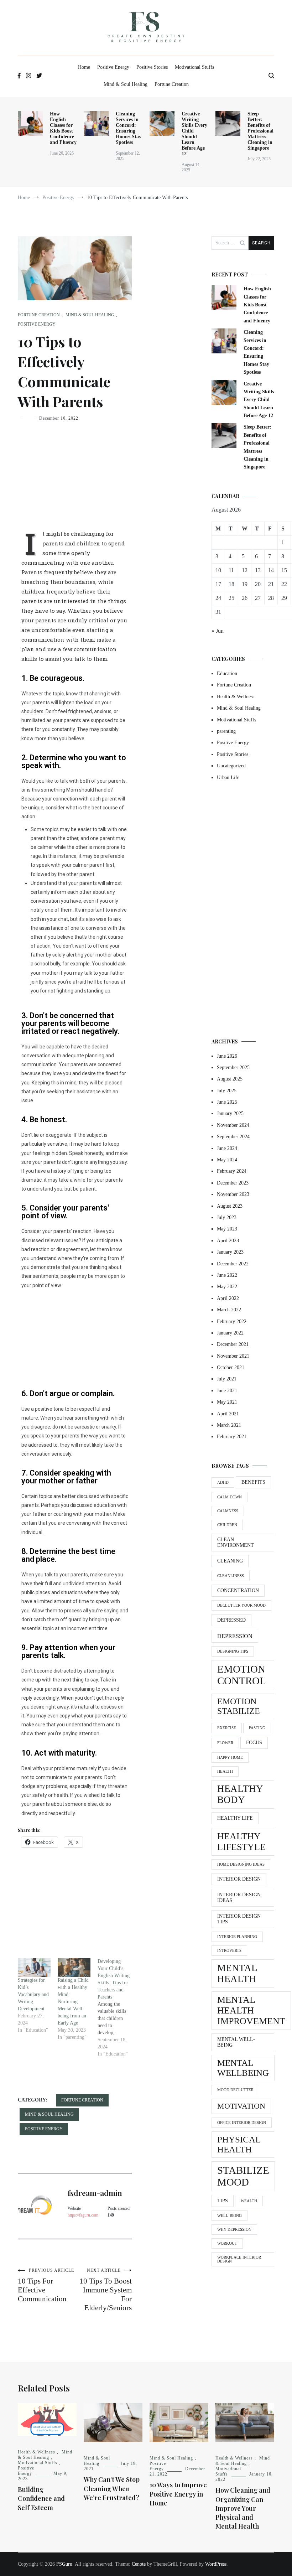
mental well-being (236, 2042)
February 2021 (232, 1437)
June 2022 (227, 1275)
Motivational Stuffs (194, 67)
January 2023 (230, 1252)
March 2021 (229, 1425)
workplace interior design (239, 2259)
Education (227, 673)
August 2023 (230, 1206)
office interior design (242, 2123)
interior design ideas (239, 1898)
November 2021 (233, 1356)
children (227, 1525)
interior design (239, 1879)
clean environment (236, 1542)
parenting (226, 731)
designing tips (233, 1651)
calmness (228, 1511)
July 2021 (227, 1379)
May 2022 (227, 1287)
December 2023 (233, 1183)
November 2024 (233, 1125)
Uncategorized (231, 766)
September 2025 (233, 1067)
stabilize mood (243, 2176)
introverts (229, 1951)
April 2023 (228, 1241)
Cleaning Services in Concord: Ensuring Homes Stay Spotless (129, 128)
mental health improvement (251, 2010)
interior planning (237, 1937)
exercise (227, 1728)
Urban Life (228, 778)
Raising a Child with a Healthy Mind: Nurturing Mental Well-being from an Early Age (73, 2002)
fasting (257, 1728)
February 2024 (232, 1171)
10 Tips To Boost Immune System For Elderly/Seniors (106, 2290)
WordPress (216, 2564)
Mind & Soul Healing (126, 84)
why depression (234, 2230)
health (225, 1771)
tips (223, 2201)
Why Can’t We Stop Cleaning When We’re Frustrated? (112, 2488)
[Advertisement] (75, 481)
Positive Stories (152, 67)
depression (235, 1636)
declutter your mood (241, 1605)
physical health (239, 2144)
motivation (241, 2106)
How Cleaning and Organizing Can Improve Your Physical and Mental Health (243, 2508)
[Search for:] (230, 243)
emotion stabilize (239, 1706)
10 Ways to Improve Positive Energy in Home (178, 2494)
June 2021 (227, 1391)
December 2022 (233, 1264)
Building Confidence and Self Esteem (41, 2498)
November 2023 (233, 1194)
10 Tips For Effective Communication (46, 2285)
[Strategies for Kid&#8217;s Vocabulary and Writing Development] (34, 1967)
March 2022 (229, 1310)
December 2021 (233, 1344)
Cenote (139, 2564)
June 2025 (227, 1102)
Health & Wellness (236, 697)
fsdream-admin (95, 2193)
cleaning (230, 1561)
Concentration (238, 1590)
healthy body (240, 1794)
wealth (249, 2201)
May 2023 (227, 1229)
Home (84, 67)
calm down (230, 1497)
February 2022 (232, 1321)
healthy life (235, 1818)
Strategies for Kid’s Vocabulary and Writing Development (33, 1994)
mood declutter (235, 2090)
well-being (230, 2216)
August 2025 (230, 1079)
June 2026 (227, 1056)
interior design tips (239, 1919)
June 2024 (227, 1148)
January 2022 (230, 1333)
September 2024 (233, 1137)
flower (225, 1743)
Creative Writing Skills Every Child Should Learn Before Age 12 (194, 134)
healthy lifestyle (241, 1842)
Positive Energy (113, 67)
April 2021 (228, 1414)
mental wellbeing (243, 2068)
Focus (254, 1743)
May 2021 (227, 1402)
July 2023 (227, 1217)
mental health (237, 1973)
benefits (253, 1482)
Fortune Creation (172, 84)
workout (227, 2243)
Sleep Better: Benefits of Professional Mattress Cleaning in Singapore (260, 131)
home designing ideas (241, 1864)
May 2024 (227, 1160)
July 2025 (227, 1091)
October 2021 (231, 1367)
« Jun (218, 631)
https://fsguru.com (83, 2215)
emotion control (242, 1675)
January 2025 (230, 1113)
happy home (230, 1758)
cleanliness (231, 1576)
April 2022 (228, 1298)
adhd (223, 1483)
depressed (231, 1620)
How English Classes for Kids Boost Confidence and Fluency (63, 128)
